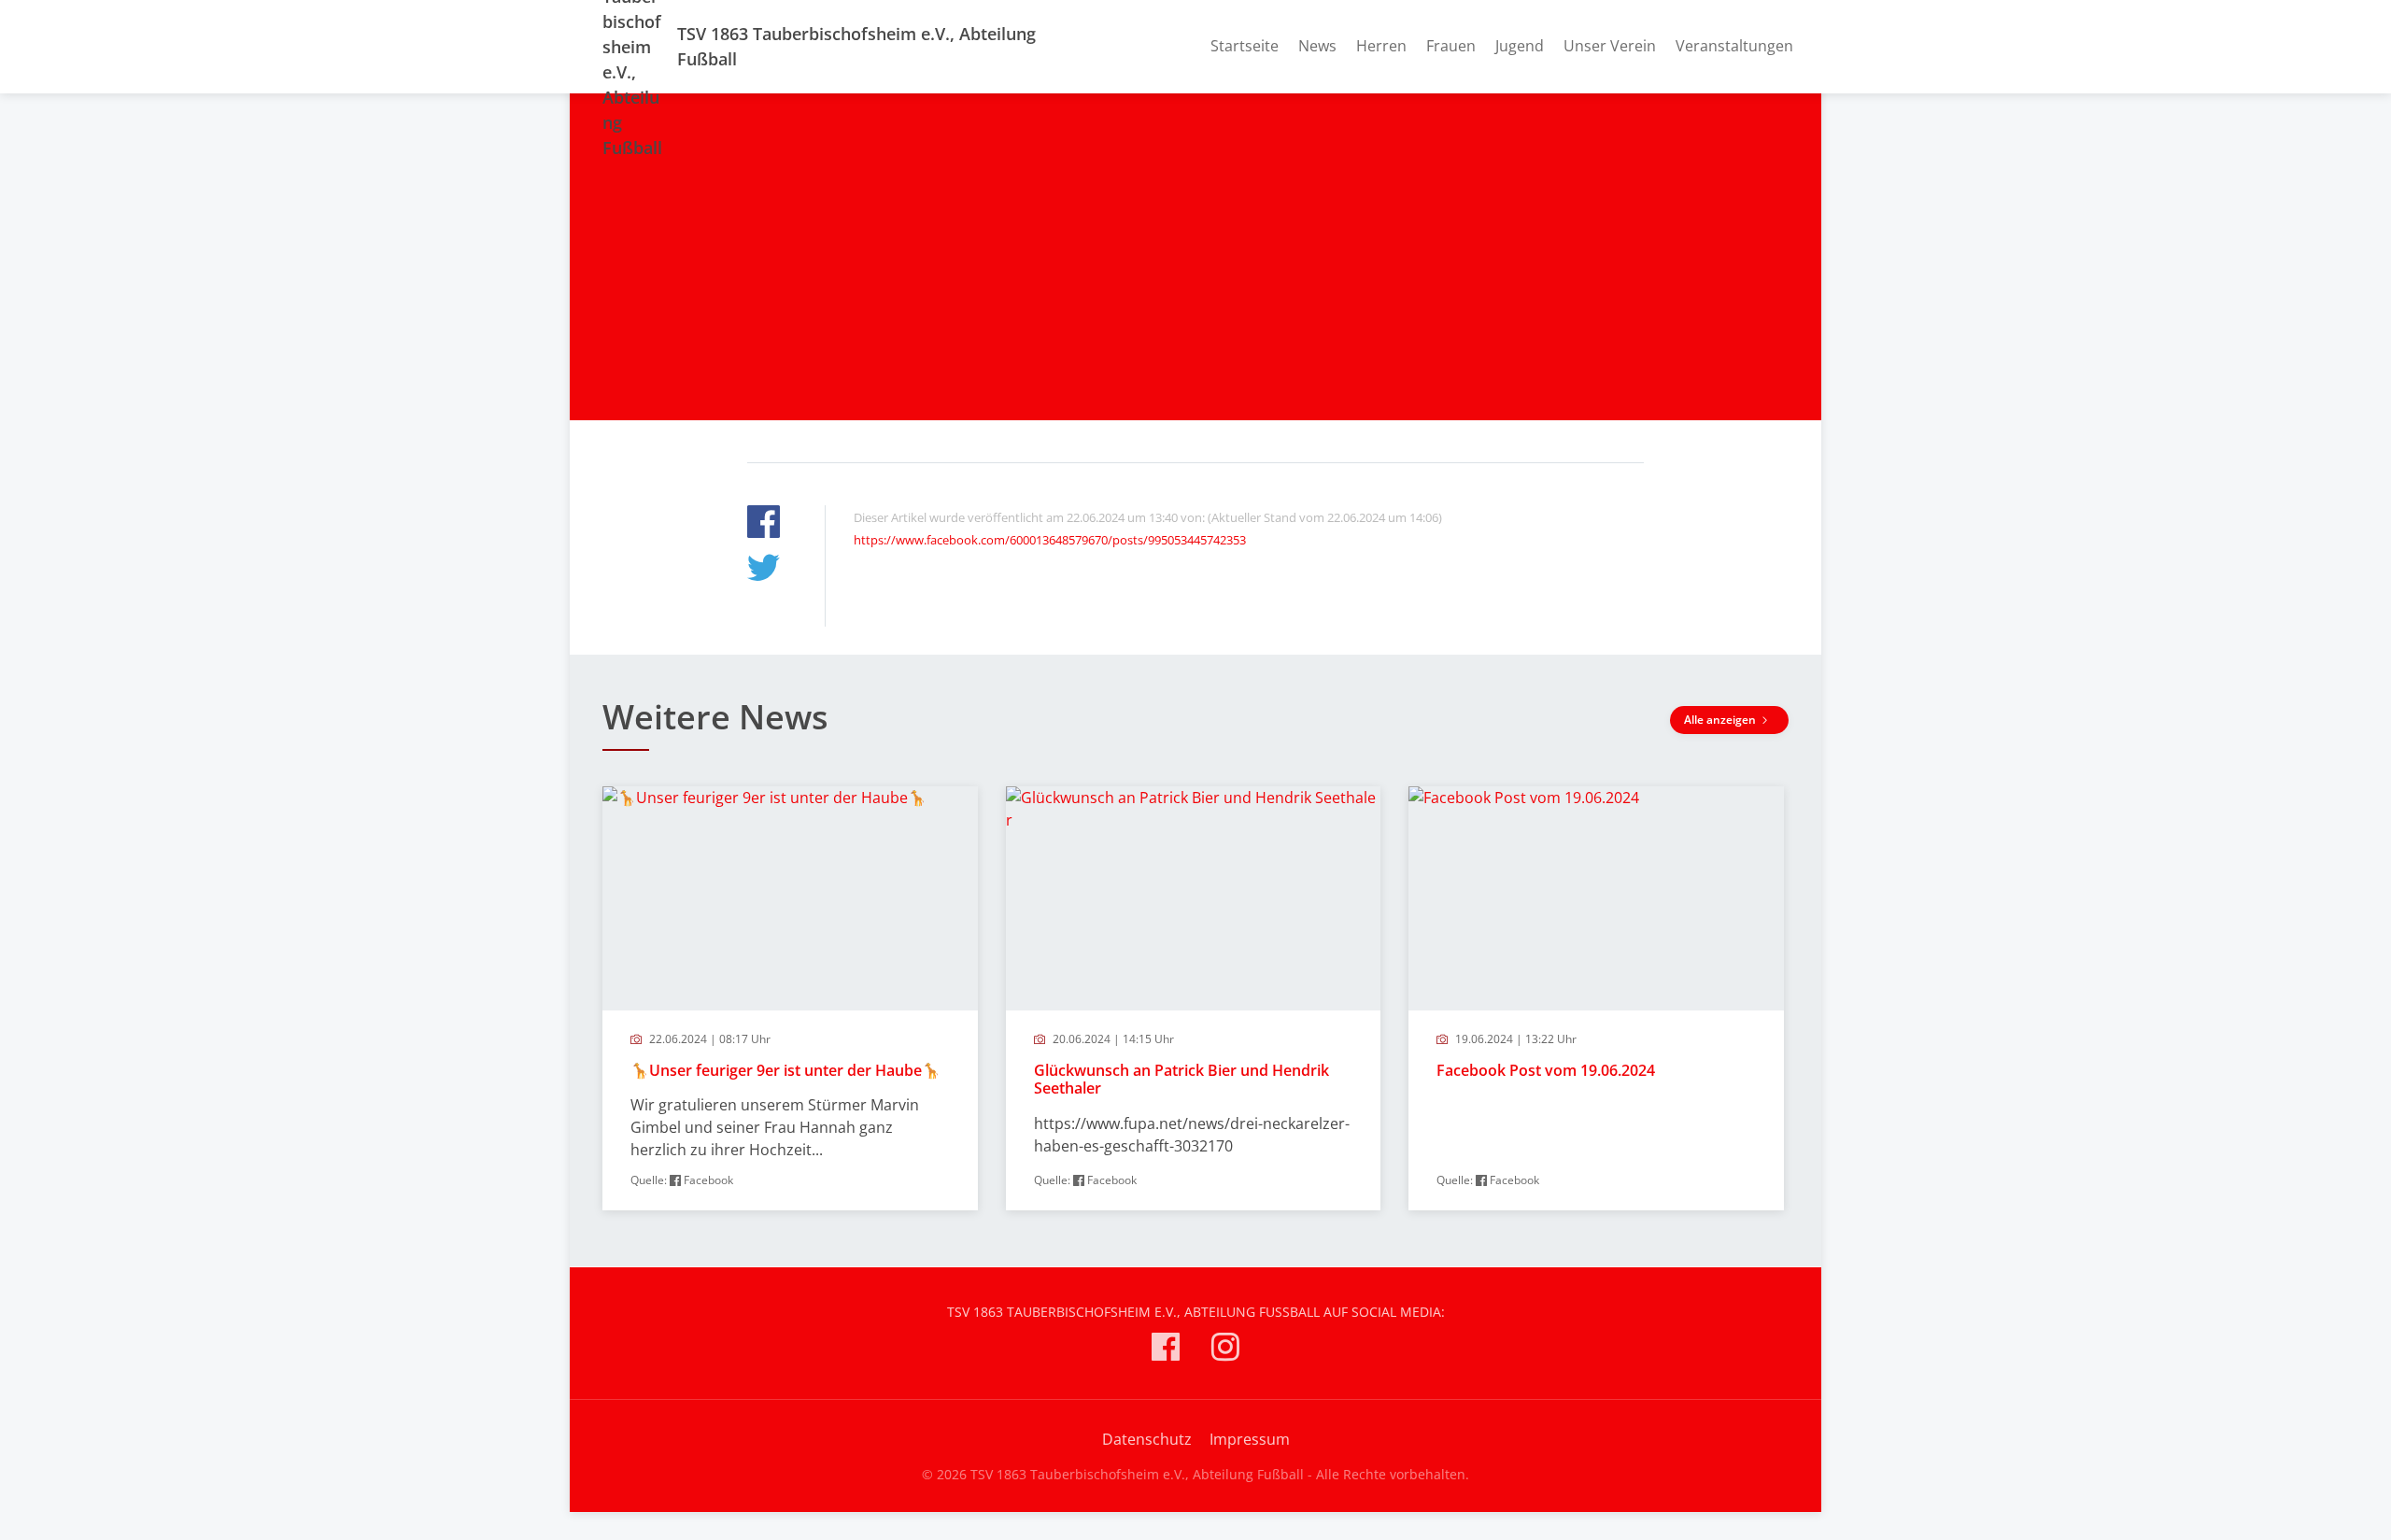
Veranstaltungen (1734, 46)
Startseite (1245, 46)
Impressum (1250, 1439)
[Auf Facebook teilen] (764, 524)
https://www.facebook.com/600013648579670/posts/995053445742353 (1050, 540)
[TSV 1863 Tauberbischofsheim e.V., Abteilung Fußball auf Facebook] (1166, 1350)
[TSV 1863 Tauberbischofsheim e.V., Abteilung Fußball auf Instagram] (1225, 1350)
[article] (790, 998)
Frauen (1451, 46)
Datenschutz (1147, 1439)
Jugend (1520, 46)
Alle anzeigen (1721, 720)
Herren (1381, 46)
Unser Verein (1610, 46)
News (1317, 46)
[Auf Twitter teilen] (764, 570)
